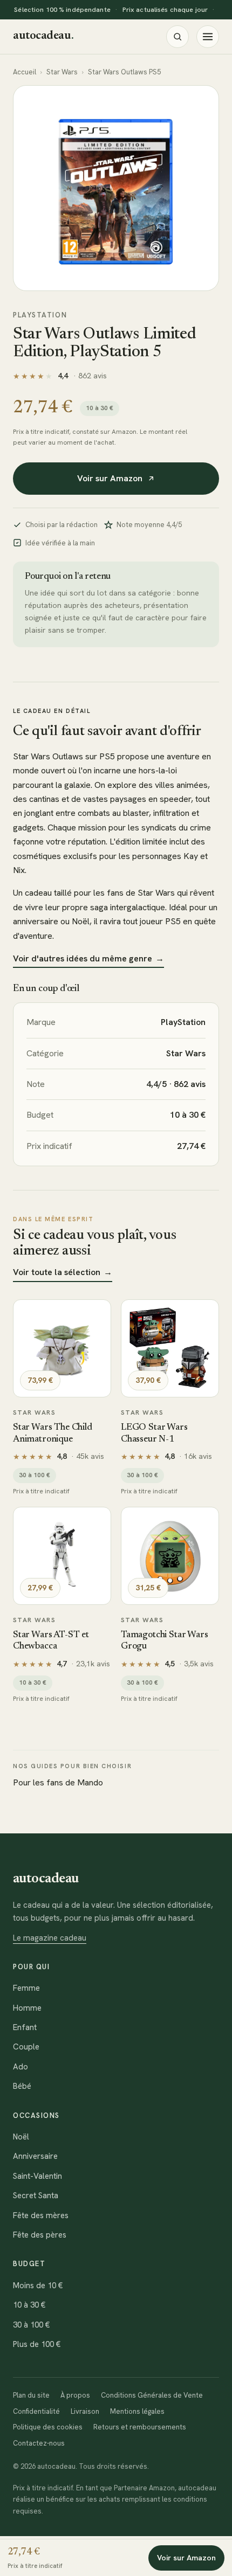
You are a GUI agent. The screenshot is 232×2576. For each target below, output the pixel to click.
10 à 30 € (29, 2305)
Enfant (25, 2027)
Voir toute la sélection (63, 1272)
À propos (75, 2395)
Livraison (85, 2411)
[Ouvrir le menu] (208, 37)
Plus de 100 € (37, 2344)
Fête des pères (40, 2235)
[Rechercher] (178, 37)
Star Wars (62, 72)
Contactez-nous (39, 2443)
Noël (21, 2137)
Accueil (25, 72)
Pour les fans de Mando (58, 1782)
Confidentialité (36, 2411)
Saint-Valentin (37, 2176)
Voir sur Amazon (110, 478)
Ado (21, 2067)
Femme (26, 1988)
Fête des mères (41, 2215)
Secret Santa (36, 2196)
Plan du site (31, 2395)
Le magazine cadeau (50, 1938)
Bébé (22, 2086)
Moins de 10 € (38, 2286)
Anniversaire (35, 2156)
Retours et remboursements (140, 2427)
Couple (26, 2047)
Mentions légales (137, 2411)
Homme (27, 2008)
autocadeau (43, 36)
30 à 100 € (31, 2325)
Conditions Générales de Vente (152, 2395)
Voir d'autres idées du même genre (88, 958)
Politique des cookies (48, 2427)
